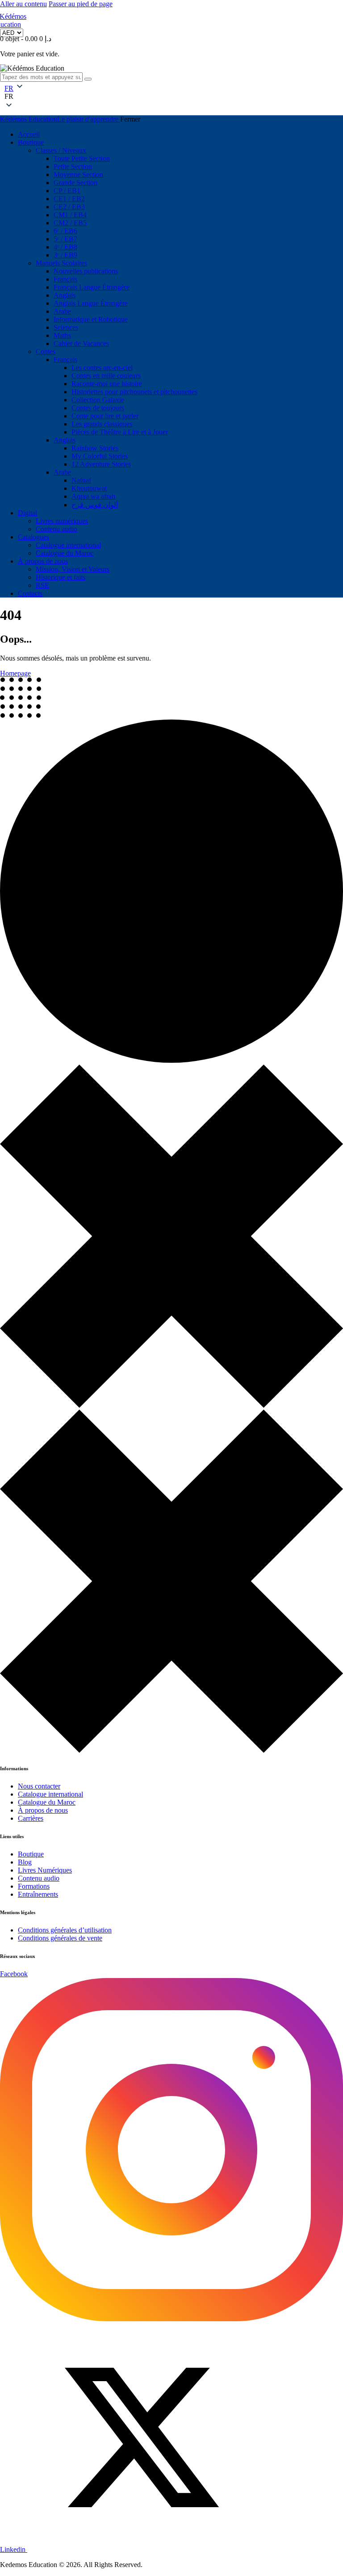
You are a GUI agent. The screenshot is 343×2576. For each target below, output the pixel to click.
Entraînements (38, 1894)
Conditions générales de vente (60, 1938)
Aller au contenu (23, 4)
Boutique (31, 1854)
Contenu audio (39, 1878)
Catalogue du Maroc (47, 1802)
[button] (9, 97)
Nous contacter (39, 1786)
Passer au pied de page (81, 4)
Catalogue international (50, 1794)
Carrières (31, 1818)
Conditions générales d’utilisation (65, 1930)
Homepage (15, 673)
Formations (34, 1886)
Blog (25, 1862)
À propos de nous (43, 1810)
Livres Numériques (45, 1870)
